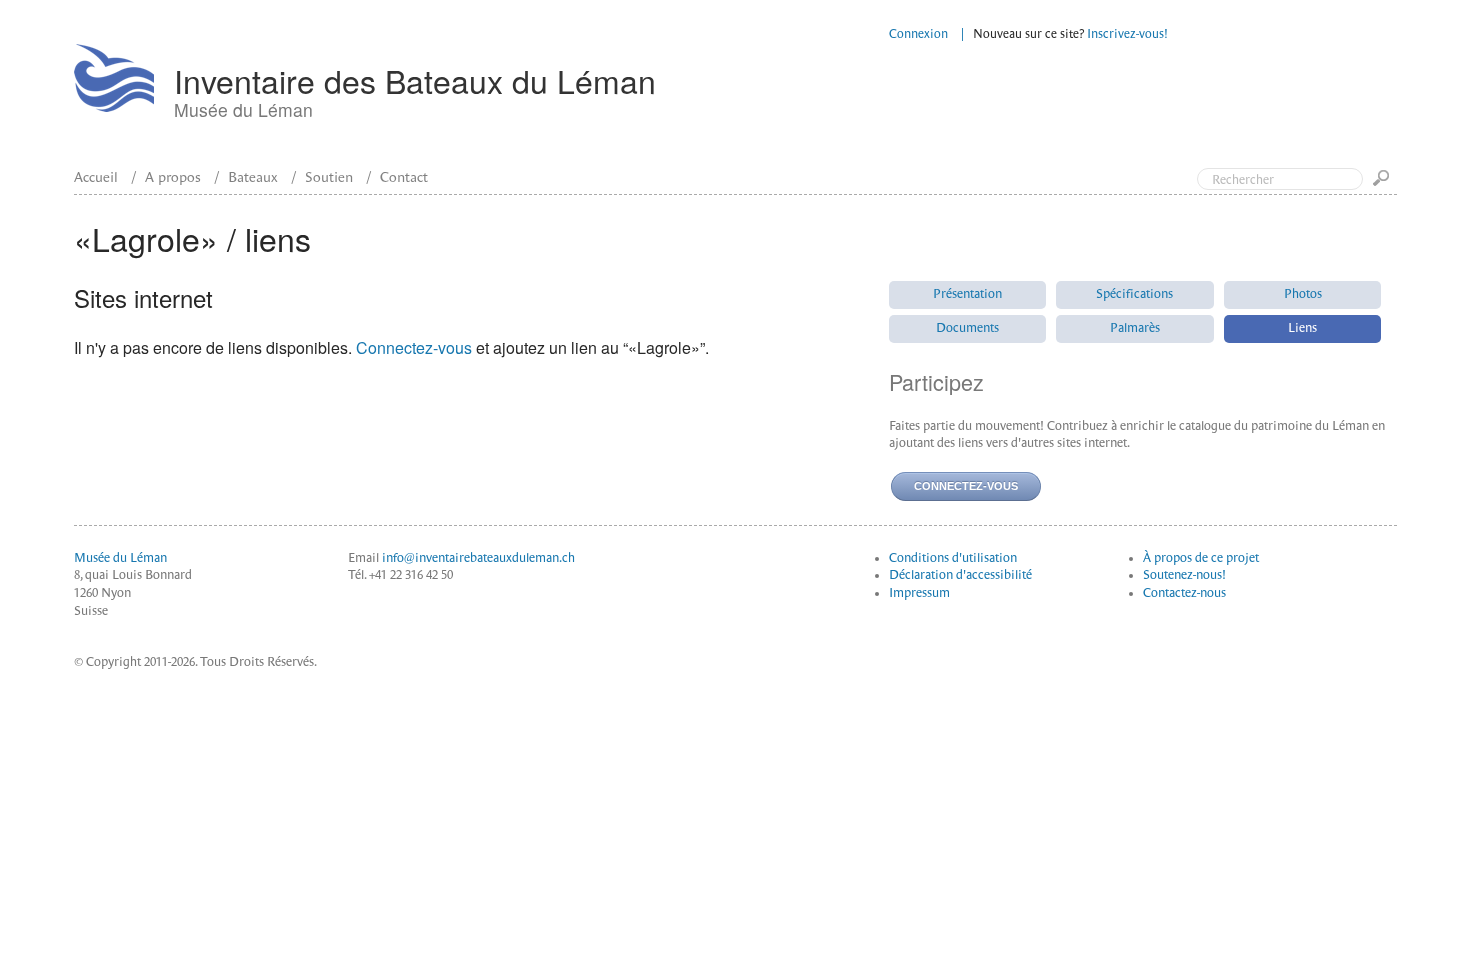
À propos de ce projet (1201, 558)
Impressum (919, 593)
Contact (404, 177)
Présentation (967, 294)
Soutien (329, 177)
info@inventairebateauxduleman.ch (478, 558)
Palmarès (1135, 328)
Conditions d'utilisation (953, 558)
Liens (1302, 328)
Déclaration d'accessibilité (960, 575)
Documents (967, 328)
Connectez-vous (414, 347)
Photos (1303, 294)
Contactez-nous (1184, 593)
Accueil (96, 177)
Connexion (918, 34)
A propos (173, 177)
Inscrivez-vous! (1127, 34)
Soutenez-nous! (1184, 575)
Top (1370, 98)
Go (1385, 184)
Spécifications (1134, 294)
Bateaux (253, 177)
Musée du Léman (120, 558)
